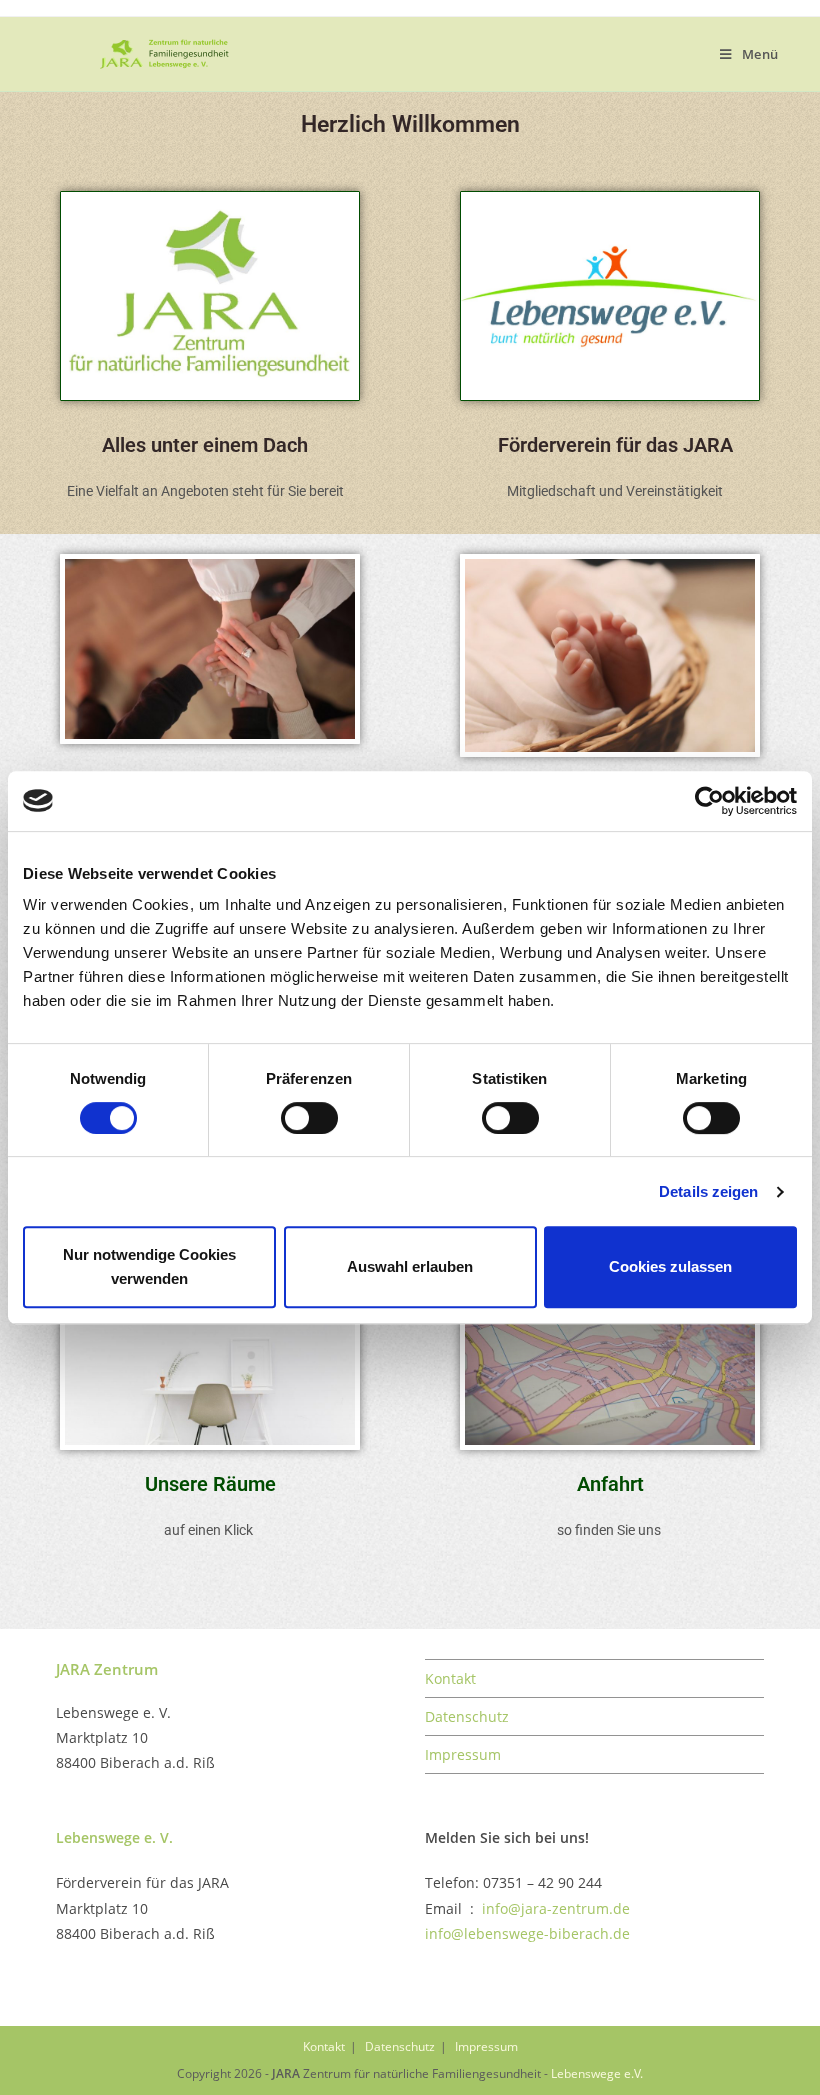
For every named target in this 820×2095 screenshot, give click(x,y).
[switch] (309, 1118)
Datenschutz (467, 1716)
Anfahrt (610, 1484)
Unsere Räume (210, 1484)
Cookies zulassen (670, 1266)
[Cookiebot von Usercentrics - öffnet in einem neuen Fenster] (709, 801)
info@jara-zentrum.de (556, 1908)
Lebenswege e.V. (597, 2073)
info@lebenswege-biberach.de (527, 1933)
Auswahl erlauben (410, 1266)
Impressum (463, 1754)
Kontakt (450, 1678)
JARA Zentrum (107, 1669)
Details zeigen (708, 1191)
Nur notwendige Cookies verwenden (149, 1266)
